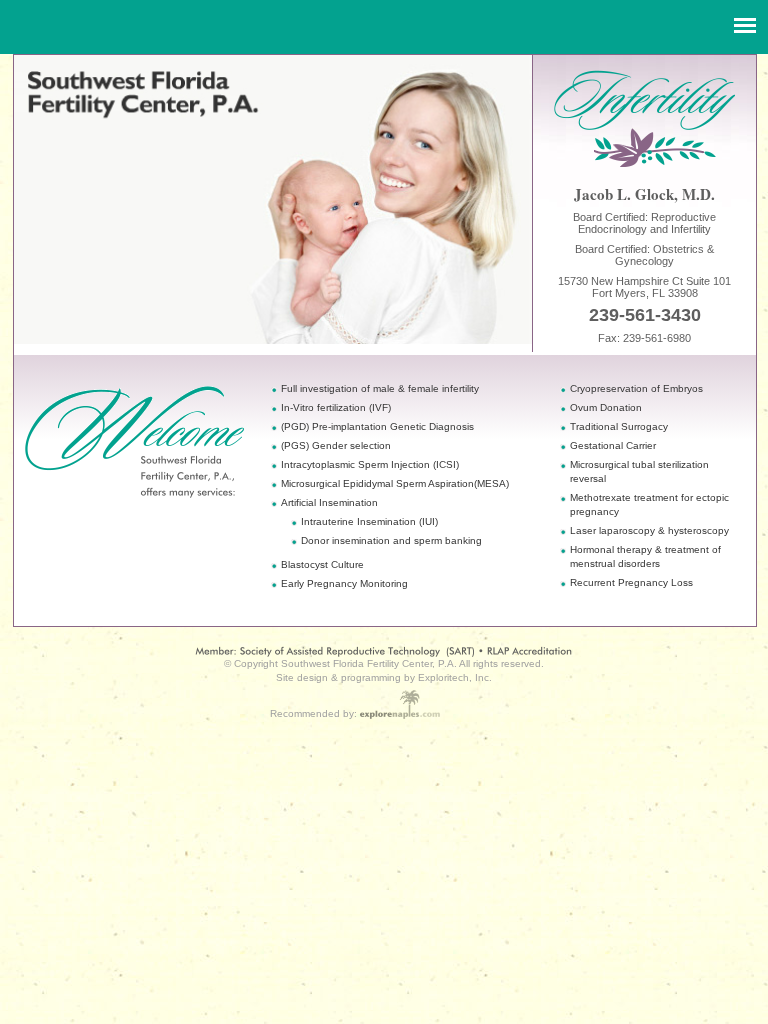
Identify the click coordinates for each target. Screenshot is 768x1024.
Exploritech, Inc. (455, 677)
